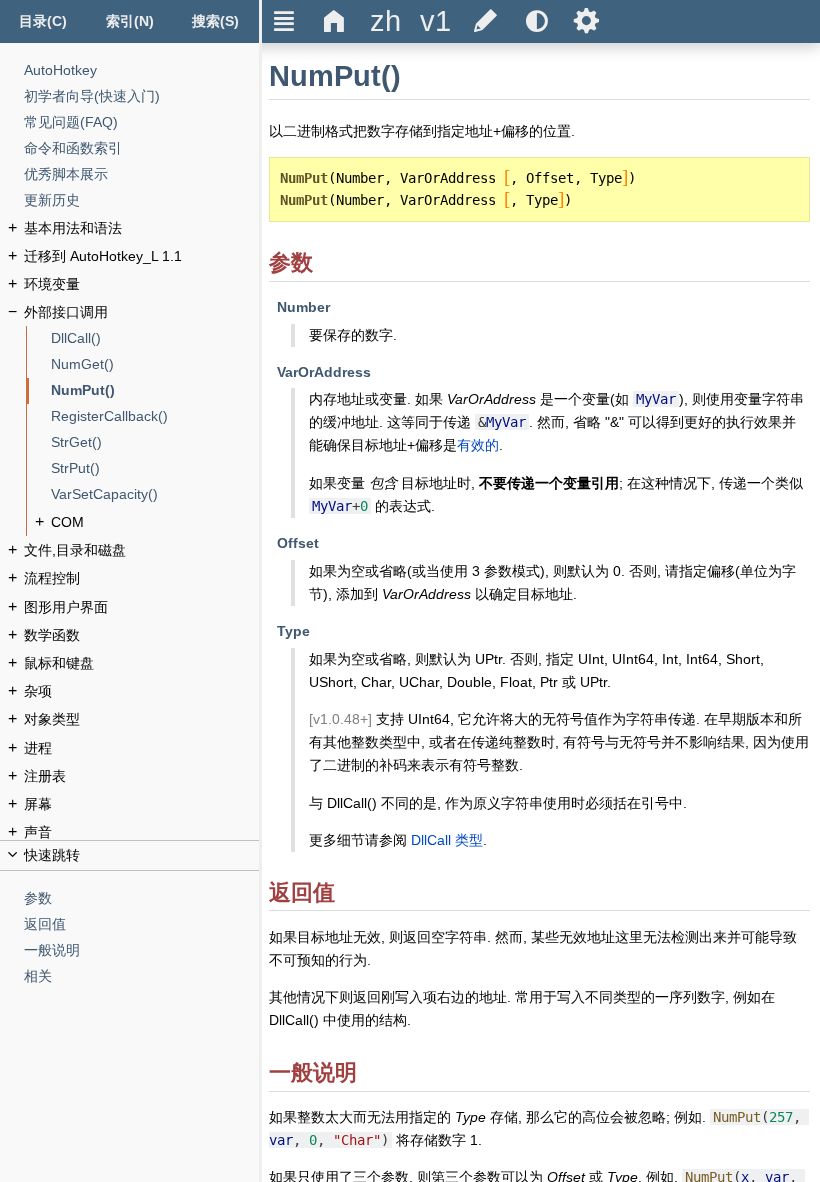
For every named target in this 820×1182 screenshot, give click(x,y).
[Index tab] (129, 21)
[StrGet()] (155, 442)
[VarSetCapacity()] (155, 494)
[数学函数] (142, 635)
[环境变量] (142, 284)
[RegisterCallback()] (155, 416)
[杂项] (142, 691)
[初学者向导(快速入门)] (142, 96)
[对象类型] (142, 719)
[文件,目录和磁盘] (142, 550)
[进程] (142, 748)
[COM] (155, 522)
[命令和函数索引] (142, 148)
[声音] (142, 832)
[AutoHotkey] (142, 70)
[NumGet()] (155, 364)
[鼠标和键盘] (142, 663)
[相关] (142, 976)
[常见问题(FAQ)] (142, 122)
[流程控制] (142, 578)
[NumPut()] (155, 390)
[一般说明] (142, 950)
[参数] (142, 898)
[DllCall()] (155, 338)
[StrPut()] (155, 468)
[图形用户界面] (142, 607)
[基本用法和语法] (142, 228)
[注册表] (142, 776)
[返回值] (142, 924)
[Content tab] (43, 21)
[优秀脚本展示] (142, 174)
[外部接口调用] (142, 312)
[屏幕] (142, 804)
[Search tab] (216, 21)
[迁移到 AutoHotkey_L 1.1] (142, 256)
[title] (385, 21)
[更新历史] (142, 200)
